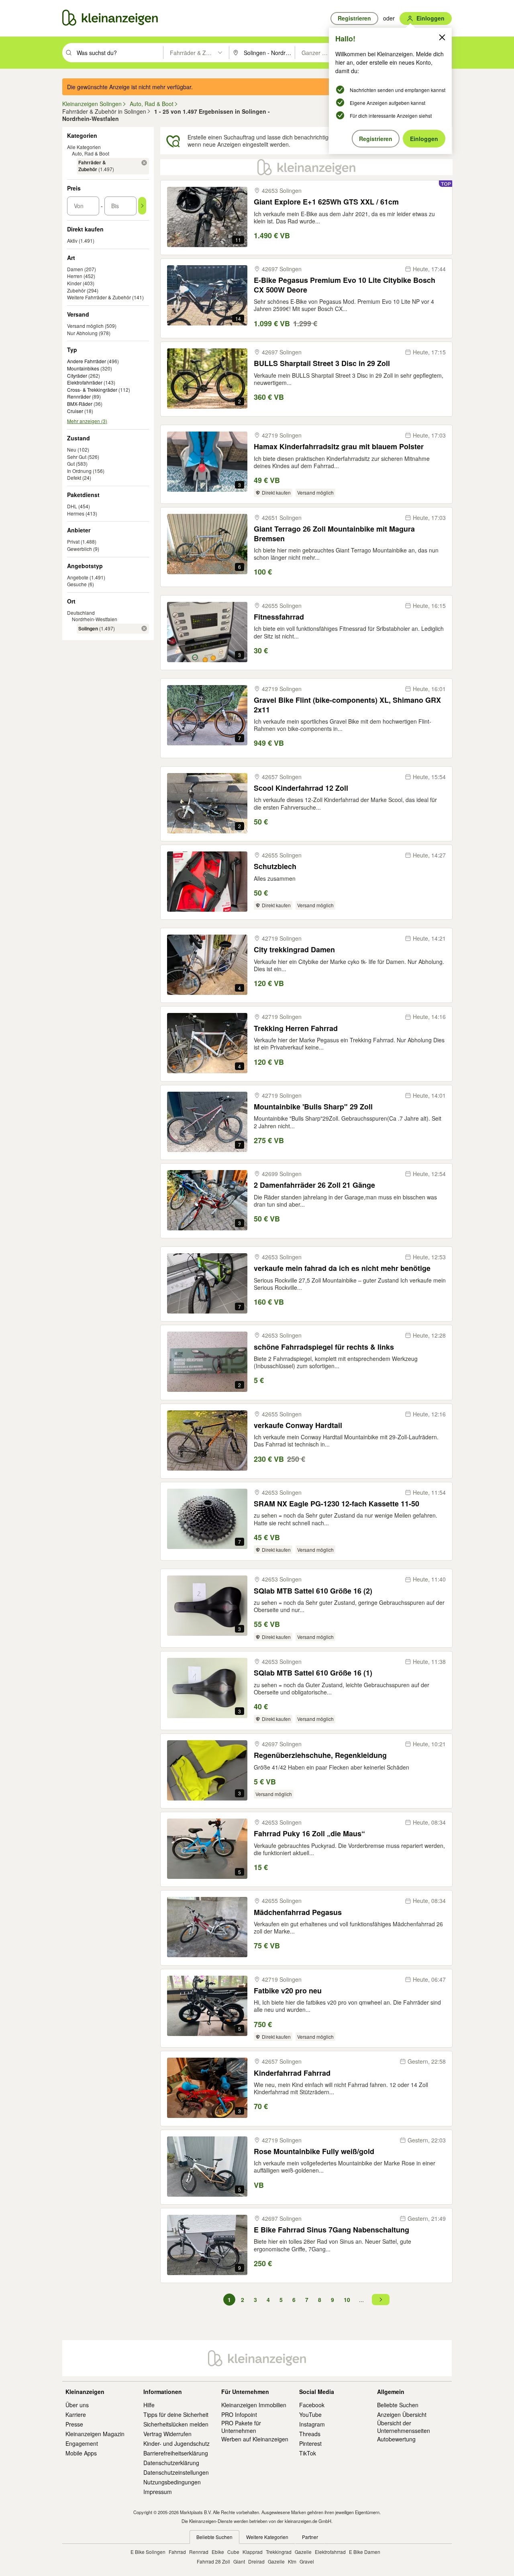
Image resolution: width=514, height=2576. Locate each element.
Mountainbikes (83, 368)
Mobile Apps (81, 2453)
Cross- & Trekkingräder (92, 390)
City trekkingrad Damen (294, 950)
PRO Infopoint (239, 2414)
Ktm (292, 2561)
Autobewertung (396, 2439)
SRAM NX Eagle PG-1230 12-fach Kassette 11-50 (337, 1504)
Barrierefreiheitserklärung (176, 2453)
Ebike (218, 2552)
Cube (233, 2552)
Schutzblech (275, 867)
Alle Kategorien (84, 147)
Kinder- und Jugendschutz (176, 2443)
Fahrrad (177, 2552)
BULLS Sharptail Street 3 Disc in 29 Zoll (322, 363)
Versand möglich (85, 326)
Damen (75, 269)
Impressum (158, 2492)
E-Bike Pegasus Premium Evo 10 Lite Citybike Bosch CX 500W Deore (345, 285)
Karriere (76, 2414)
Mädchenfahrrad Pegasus (298, 1912)
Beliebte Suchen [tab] (214, 2537)
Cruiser (75, 411)
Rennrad (199, 2552)
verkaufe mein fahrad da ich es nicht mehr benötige (342, 1268)
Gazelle (303, 2552)
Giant (239, 2561)
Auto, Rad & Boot (91, 153)
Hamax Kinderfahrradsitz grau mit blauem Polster (339, 447)
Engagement (82, 2443)
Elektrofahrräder (85, 383)
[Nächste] (381, 2300)
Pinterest (310, 2443)
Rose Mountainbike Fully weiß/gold (314, 2151)
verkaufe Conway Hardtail (298, 1425)
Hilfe (149, 2405)
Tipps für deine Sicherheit (176, 2414)
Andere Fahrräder (87, 361)
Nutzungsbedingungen (172, 2482)
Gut (71, 463)
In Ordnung (79, 471)
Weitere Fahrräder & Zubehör (99, 297)
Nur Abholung (82, 333)
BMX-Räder (80, 404)
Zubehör (76, 290)
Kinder (74, 283)
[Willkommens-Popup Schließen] (442, 37)
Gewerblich (80, 549)
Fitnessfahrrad (279, 617)
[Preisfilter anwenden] (142, 206)
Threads (310, 2434)
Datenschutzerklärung (171, 2463)
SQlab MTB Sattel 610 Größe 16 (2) (313, 1591)
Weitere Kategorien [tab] (267, 2537)
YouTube (310, 2414)
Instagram (312, 2424)
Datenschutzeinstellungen (176, 2472)
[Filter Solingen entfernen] (144, 628)
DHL (72, 506)
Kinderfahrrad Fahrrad (292, 2073)
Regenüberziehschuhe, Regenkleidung (320, 1755)
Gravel (307, 2561)
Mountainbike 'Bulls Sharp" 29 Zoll (313, 1107)
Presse (74, 2424)
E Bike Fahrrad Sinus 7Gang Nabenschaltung (331, 2230)
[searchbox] (119, 53)
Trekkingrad (279, 2552)
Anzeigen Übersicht (402, 2414)
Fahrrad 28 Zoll (213, 2561)
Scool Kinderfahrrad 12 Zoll (301, 788)
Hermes (76, 513)
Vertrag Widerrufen (167, 2434)
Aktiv (72, 240)
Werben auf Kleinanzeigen (255, 2439)
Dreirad (256, 2561)
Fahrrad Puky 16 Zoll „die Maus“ (309, 1834)
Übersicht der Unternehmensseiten (404, 2427)
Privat (73, 541)
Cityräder (77, 376)
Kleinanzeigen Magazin (95, 2434)
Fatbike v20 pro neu (288, 1991)
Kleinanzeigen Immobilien (254, 2405)
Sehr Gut (77, 457)
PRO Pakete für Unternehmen (241, 2427)
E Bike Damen (365, 2552)
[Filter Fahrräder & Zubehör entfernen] (144, 163)
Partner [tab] (310, 2537)
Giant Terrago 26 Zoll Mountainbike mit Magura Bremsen (334, 534)
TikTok (308, 2453)
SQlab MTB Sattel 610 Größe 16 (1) (313, 1673)
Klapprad (253, 2552)
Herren (75, 276)
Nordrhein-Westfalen (95, 619)
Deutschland (81, 613)
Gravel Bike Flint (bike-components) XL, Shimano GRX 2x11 (347, 705)
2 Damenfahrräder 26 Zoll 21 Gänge (314, 1185)
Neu (72, 449)
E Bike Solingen (148, 2552)
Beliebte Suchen (398, 2405)
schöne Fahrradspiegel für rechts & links (324, 1347)
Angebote (78, 577)
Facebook (312, 2405)
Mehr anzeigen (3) (87, 421)
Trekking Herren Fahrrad (296, 1028)
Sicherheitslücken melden (176, 2424)
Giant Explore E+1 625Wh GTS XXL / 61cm (326, 202)
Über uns (77, 2405)
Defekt (74, 478)
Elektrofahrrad (330, 2552)
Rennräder (79, 397)
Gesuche (77, 584)
